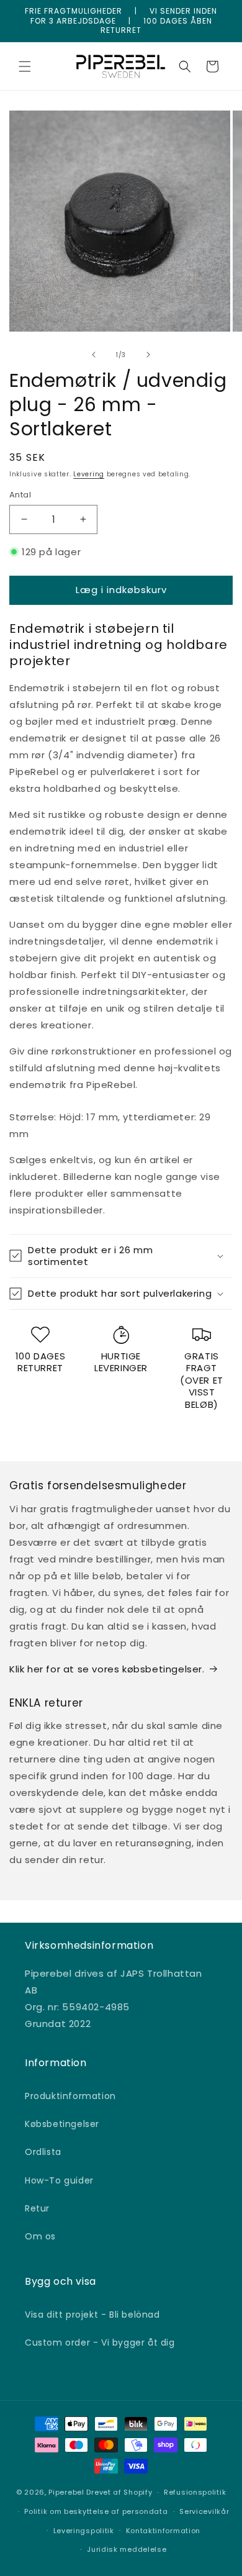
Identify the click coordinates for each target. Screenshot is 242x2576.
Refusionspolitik (195, 2492)
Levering (89, 474)
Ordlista (43, 2152)
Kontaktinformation (164, 2531)
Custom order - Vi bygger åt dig (100, 2342)
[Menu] (25, 66)
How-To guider (59, 2180)
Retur (37, 2208)
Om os (40, 2236)
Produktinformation (70, 2096)
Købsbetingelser (62, 2124)
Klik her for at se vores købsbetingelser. (107, 1669)
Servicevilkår (204, 2511)
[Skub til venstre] (94, 355)
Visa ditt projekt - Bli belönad (92, 2315)
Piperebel (66, 2492)
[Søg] (185, 66)
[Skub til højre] (148, 355)
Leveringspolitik (84, 2531)
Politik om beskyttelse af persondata (96, 2511)
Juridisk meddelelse (127, 2549)
